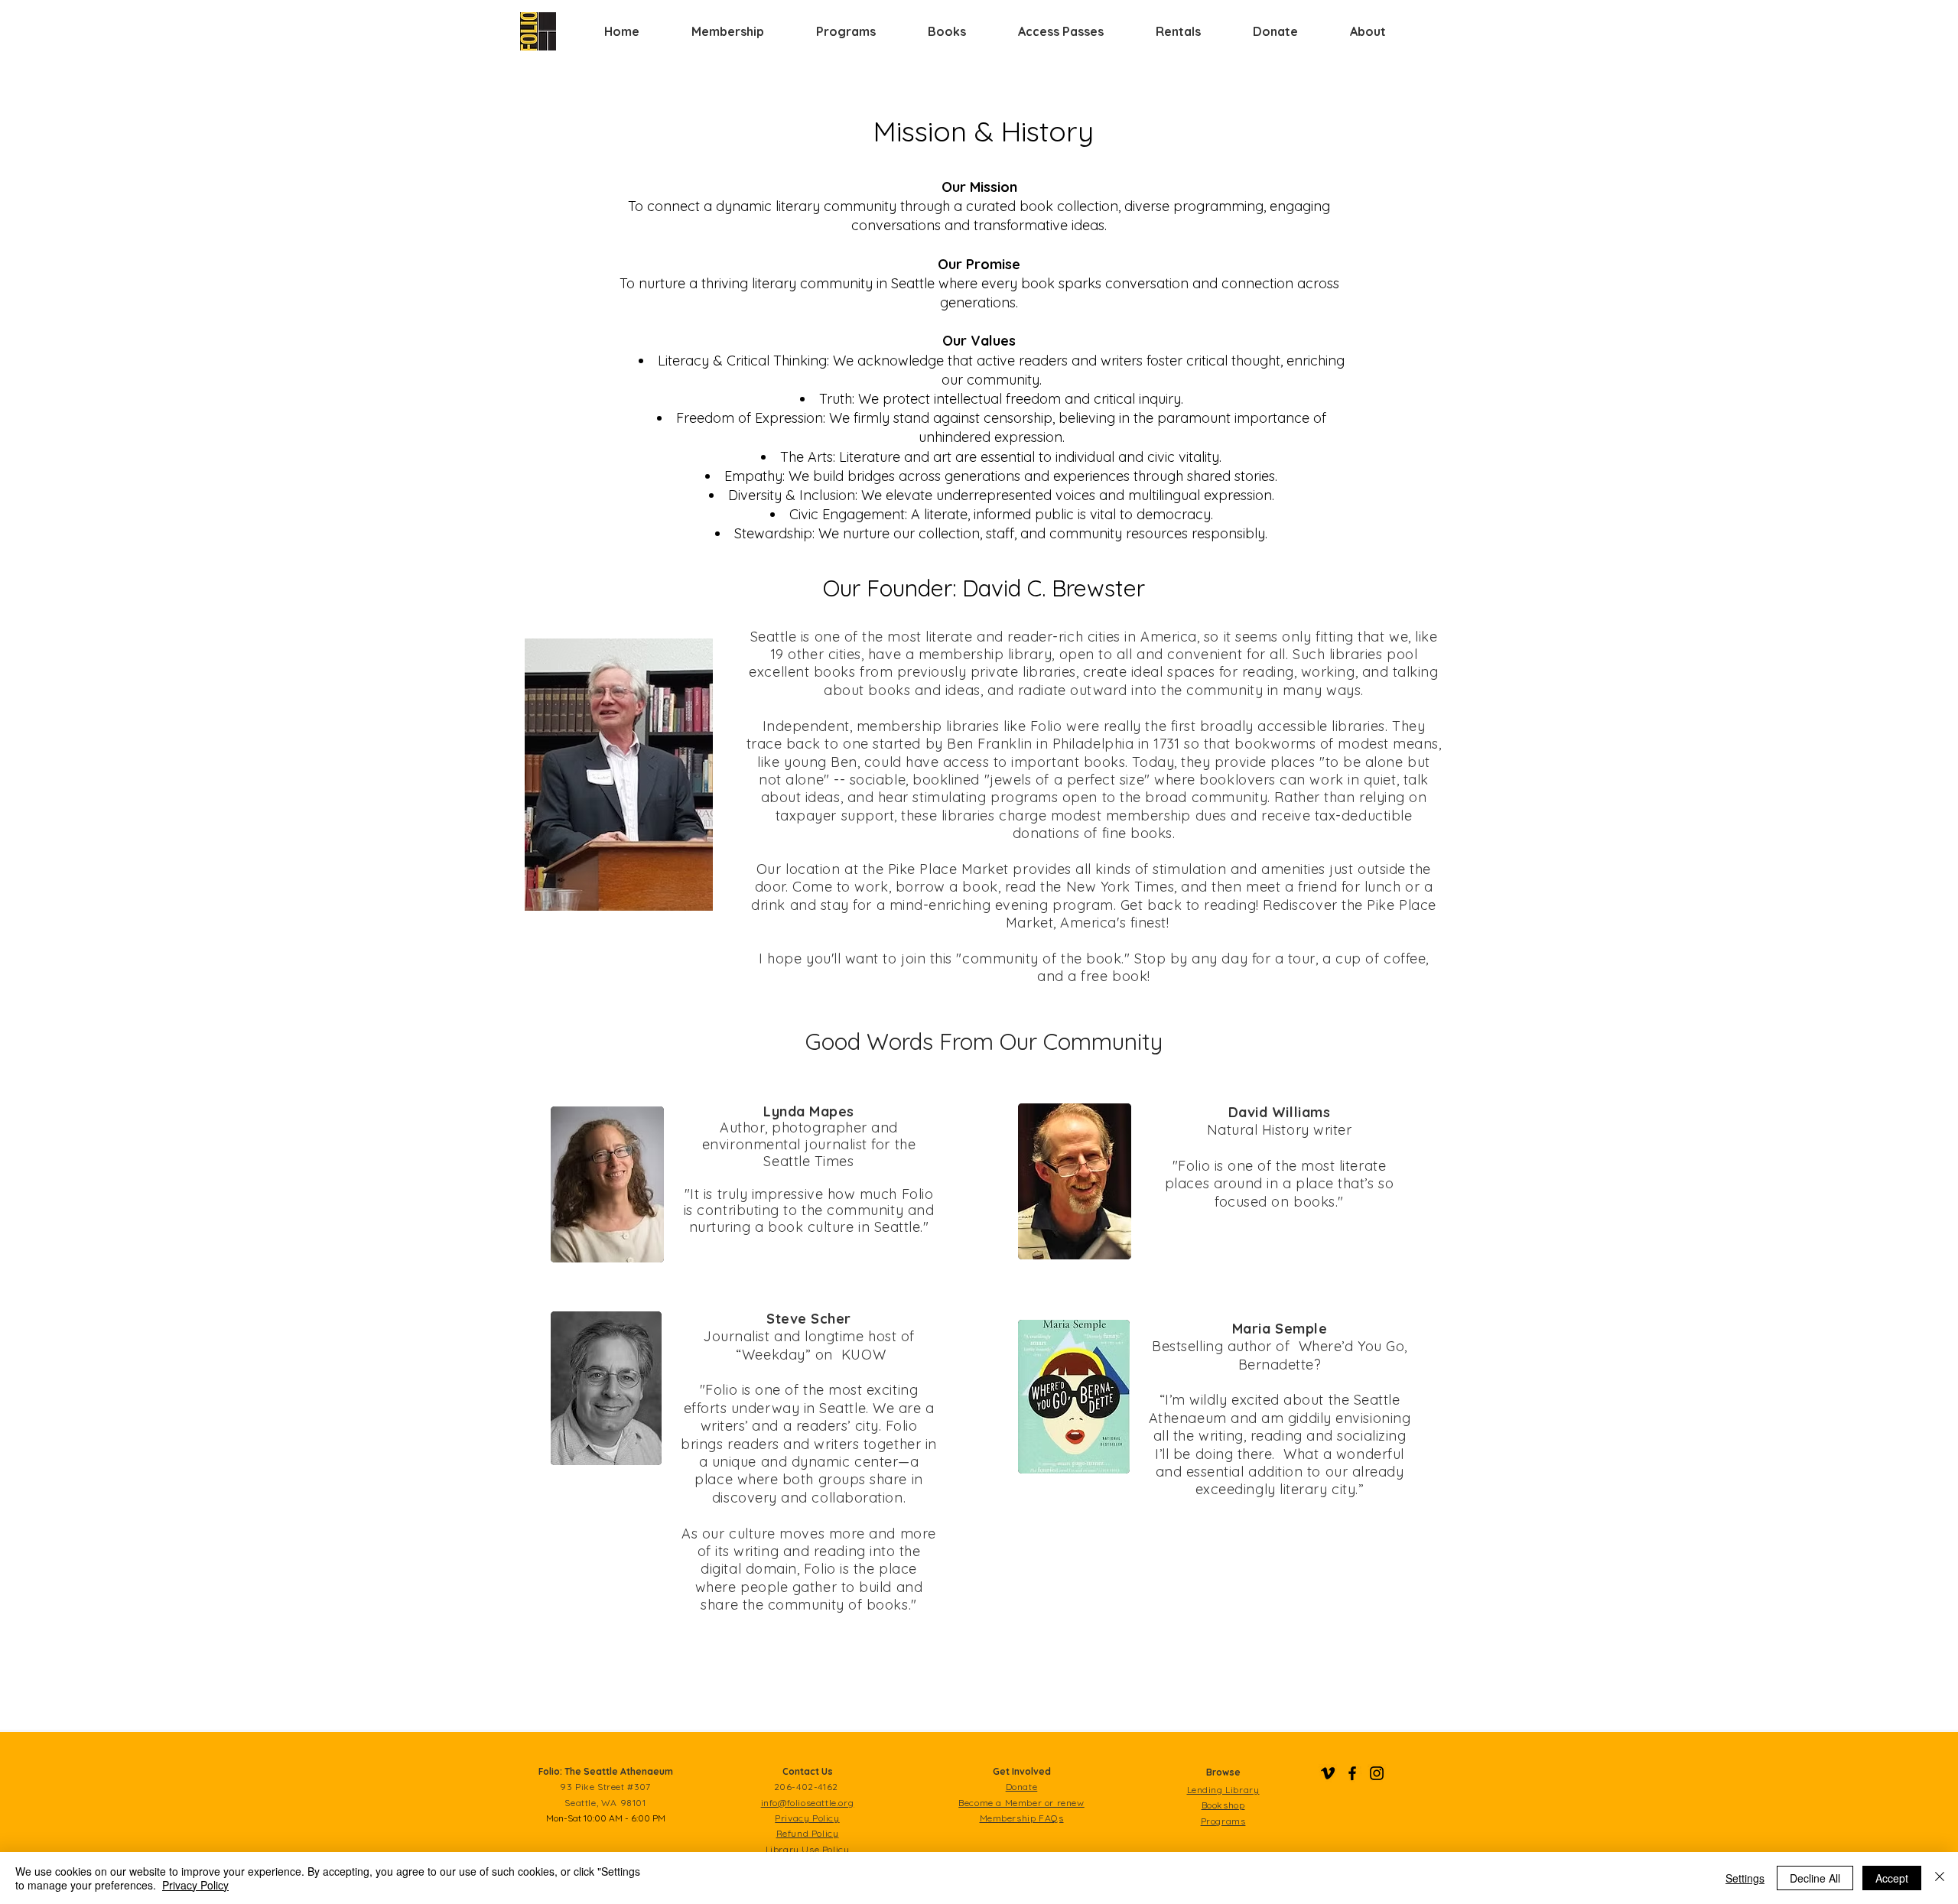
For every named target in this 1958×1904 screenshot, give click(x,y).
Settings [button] (1745, 1878)
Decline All (1815, 1878)
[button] (728, 31)
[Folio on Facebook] (1352, 1773)
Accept (1892, 1878)
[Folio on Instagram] (1377, 1773)
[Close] (1940, 1878)
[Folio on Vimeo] (1328, 1773)
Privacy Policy (195, 1885)
